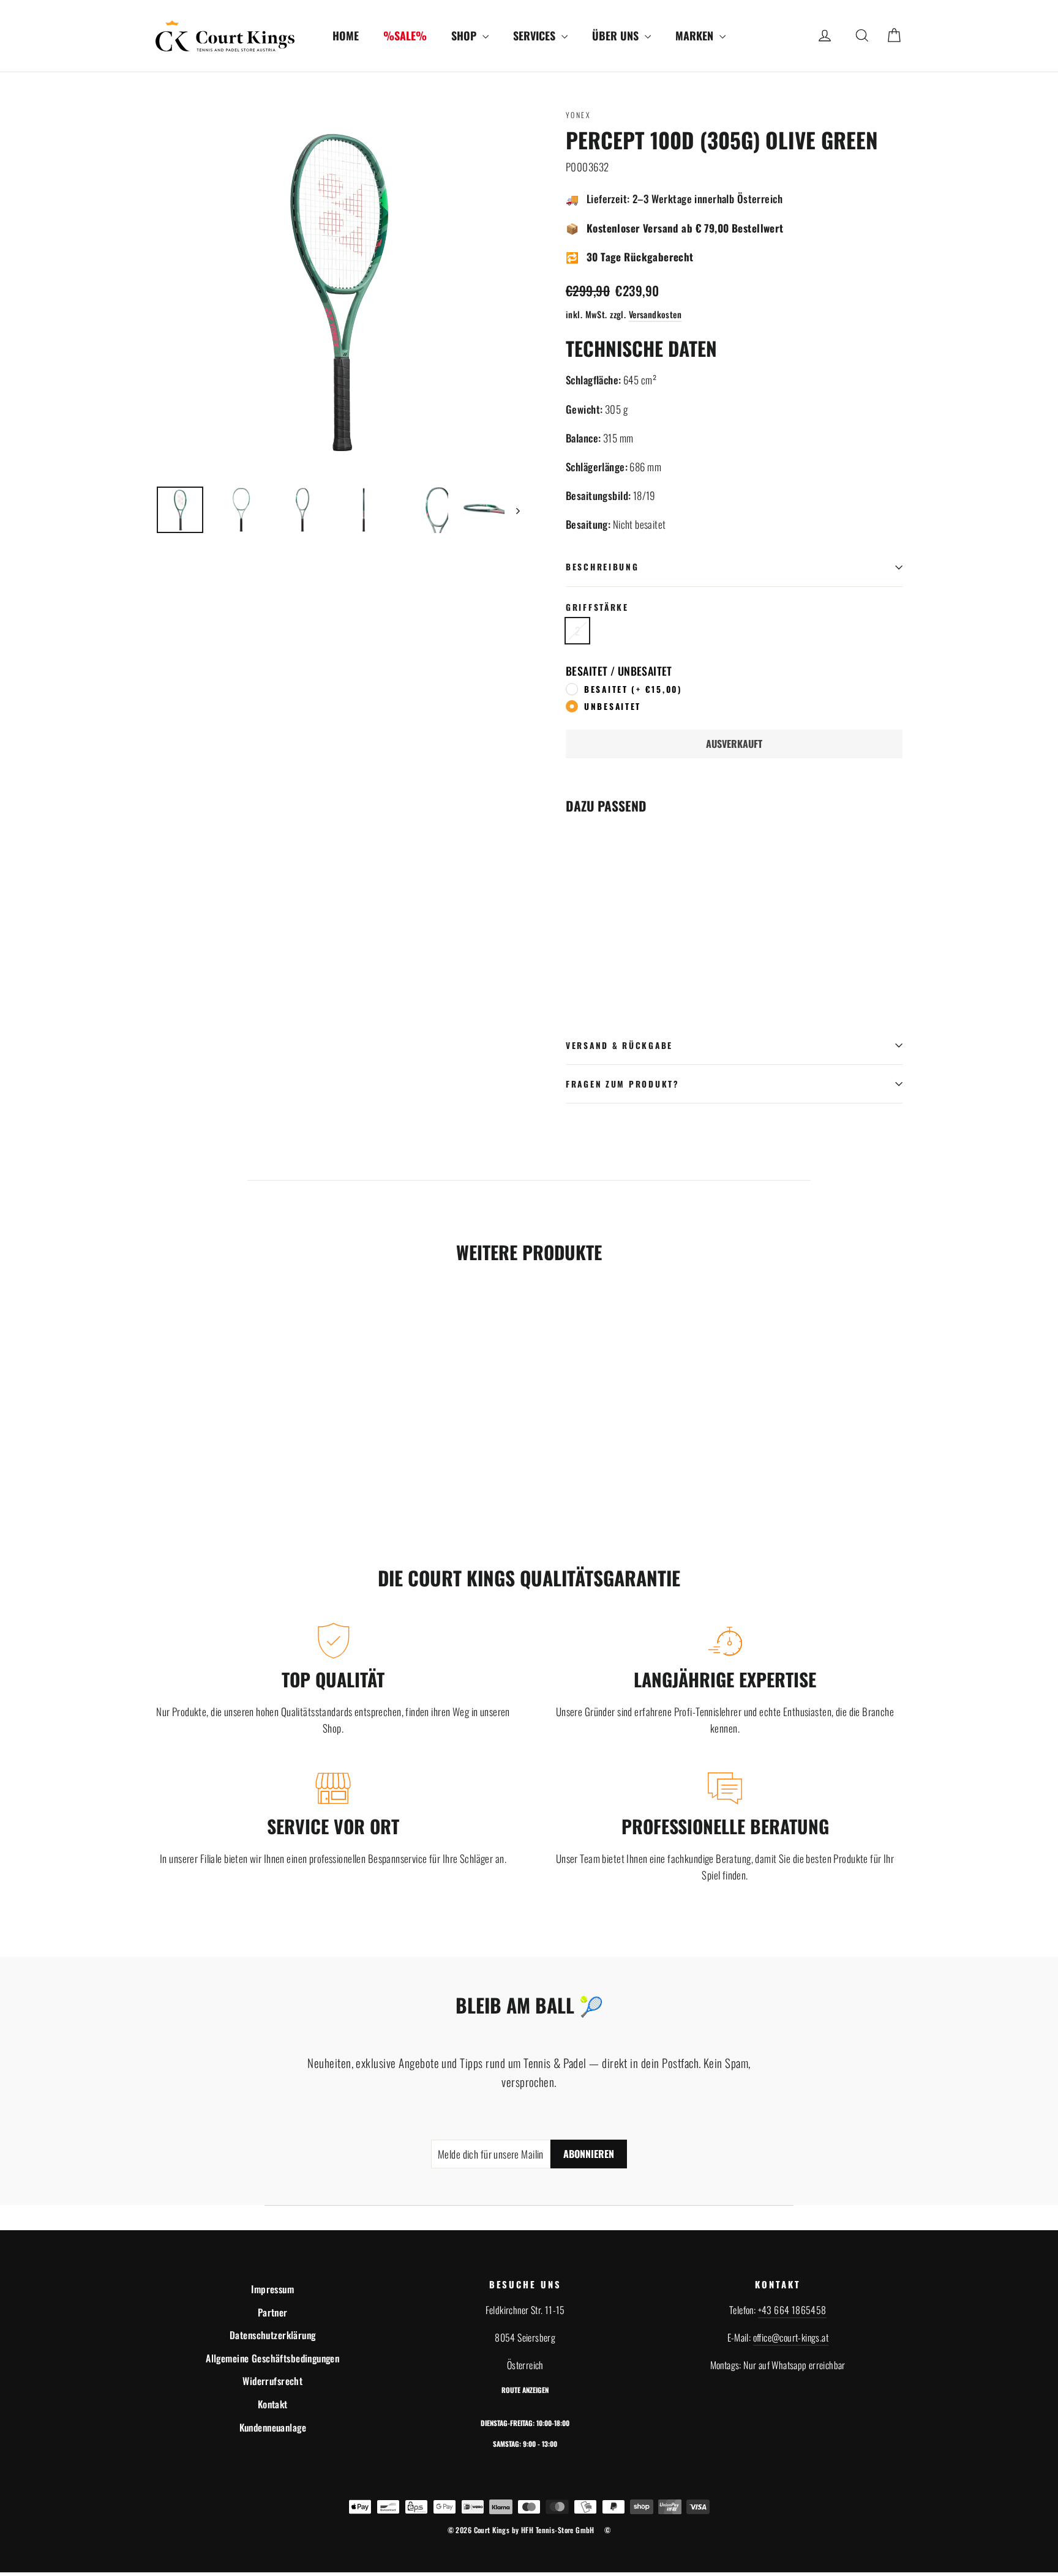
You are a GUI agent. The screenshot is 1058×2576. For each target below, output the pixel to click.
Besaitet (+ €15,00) (633, 689)
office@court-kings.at (791, 2337)
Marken (696, 35)
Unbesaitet (613, 706)
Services (536, 35)
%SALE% (405, 35)
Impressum (272, 2289)
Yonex (578, 115)
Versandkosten (655, 314)
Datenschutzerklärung (273, 2335)
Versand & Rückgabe (619, 1045)
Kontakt (273, 2404)
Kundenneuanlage (273, 2427)
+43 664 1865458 (792, 2310)
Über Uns (617, 35)
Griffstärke (597, 607)
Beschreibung (602, 567)
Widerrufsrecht (272, 2381)
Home (346, 35)
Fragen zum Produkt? (623, 1084)
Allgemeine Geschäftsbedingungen (272, 2358)
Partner (273, 2312)
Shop (465, 35)
